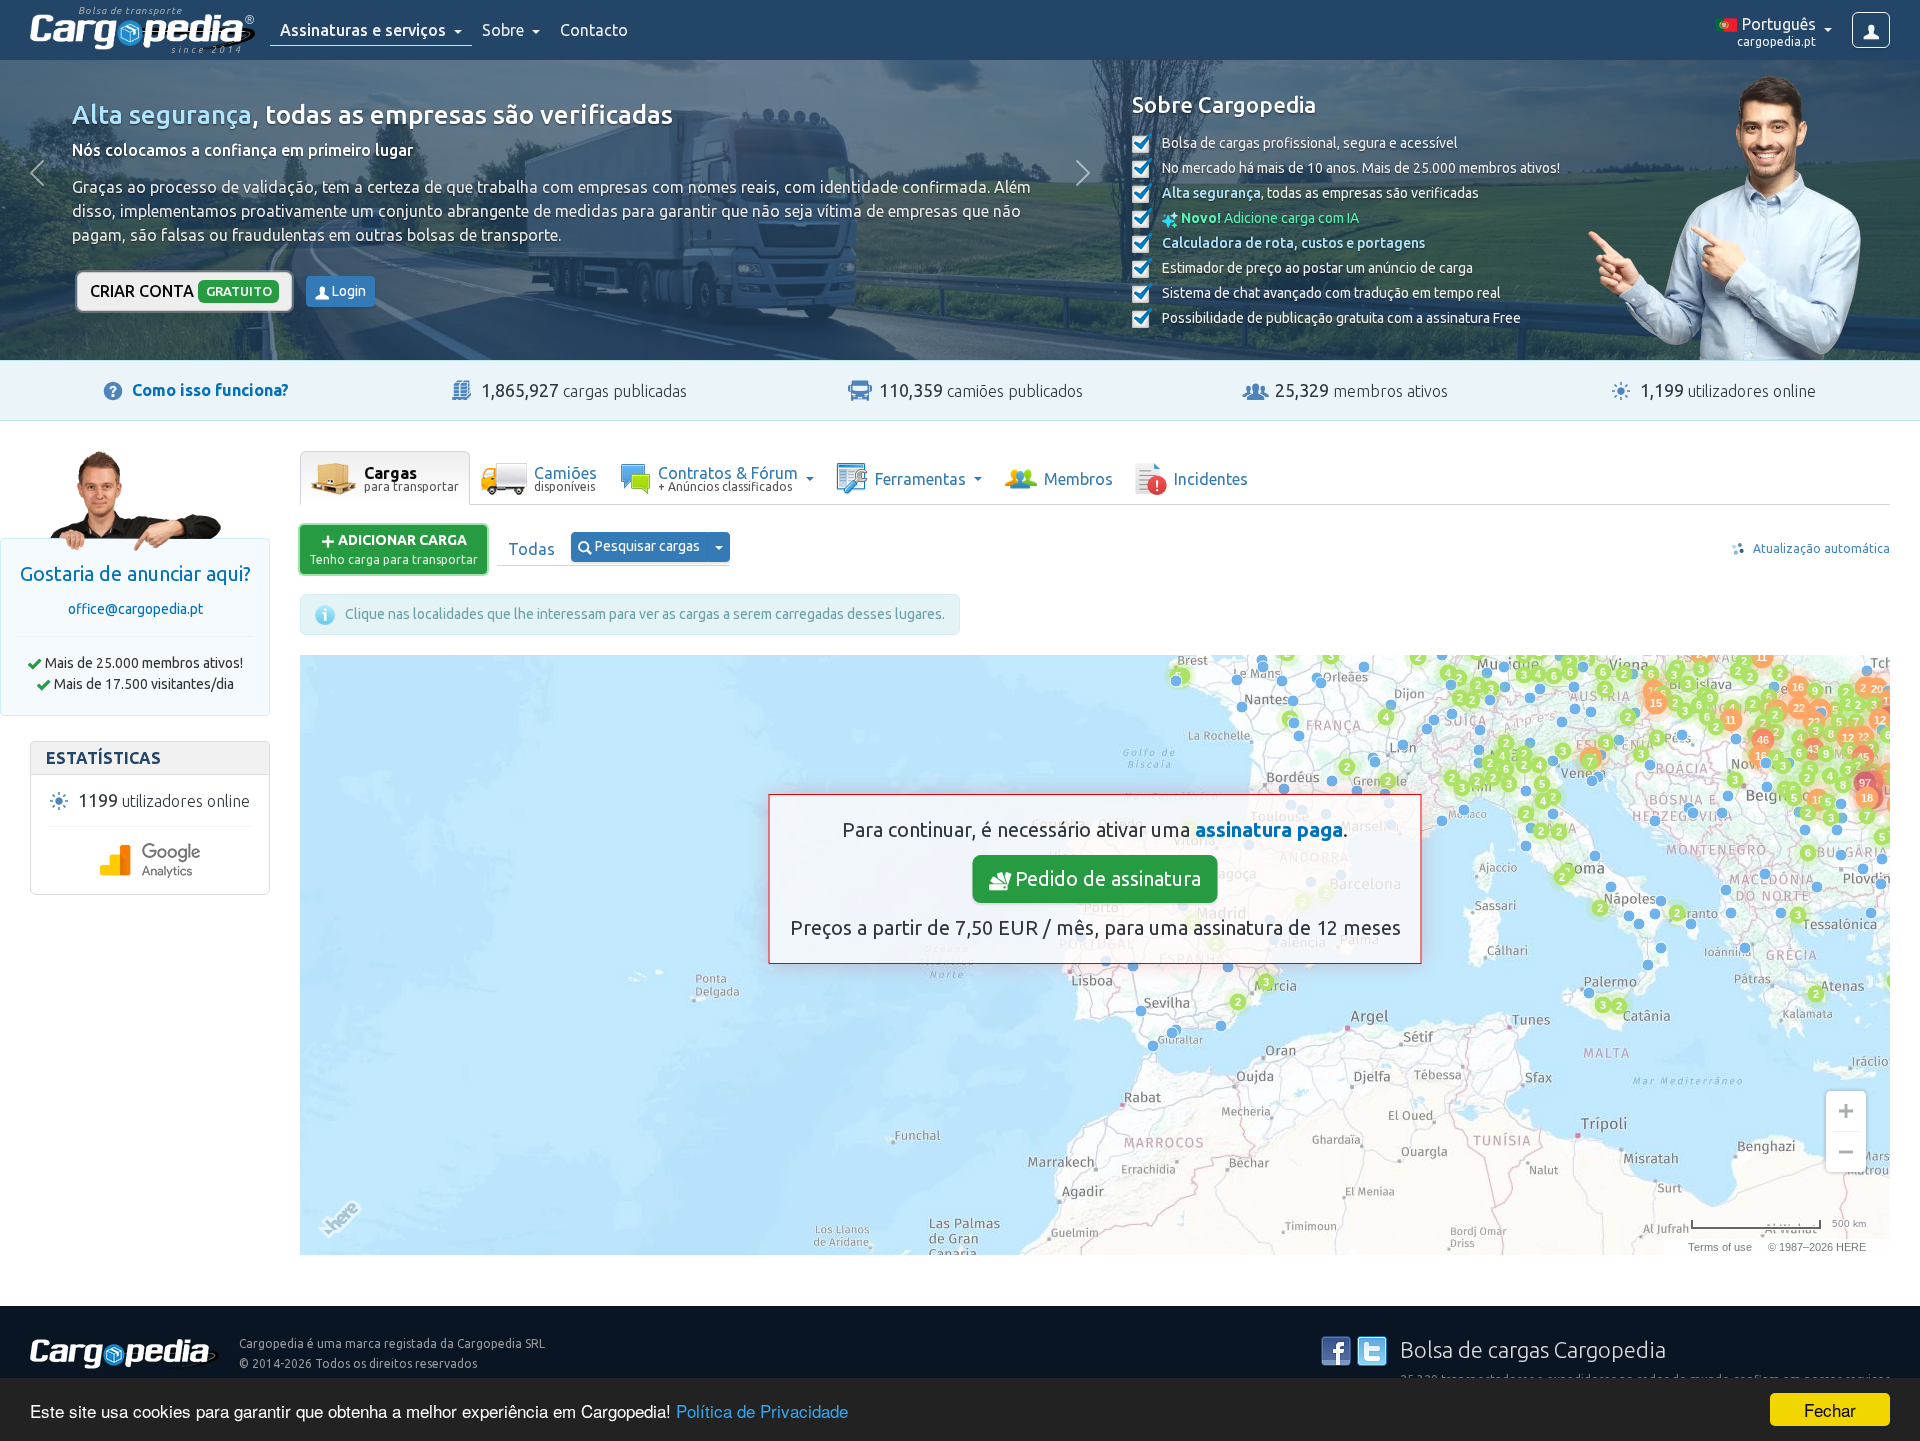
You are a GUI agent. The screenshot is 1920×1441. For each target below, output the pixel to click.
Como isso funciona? (210, 390)
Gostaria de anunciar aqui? (135, 573)
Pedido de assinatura (1105, 878)
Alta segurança (162, 114)
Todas (531, 549)
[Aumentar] (1846, 1111)
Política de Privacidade (762, 1410)
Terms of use (1720, 1247)
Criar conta (181, 291)
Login (347, 291)
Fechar (1830, 1409)
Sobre (505, 30)
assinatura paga (1269, 829)
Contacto (594, 30)
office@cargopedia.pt (135, 609)
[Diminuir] (1846, 1152)
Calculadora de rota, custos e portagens (1293, 243)
